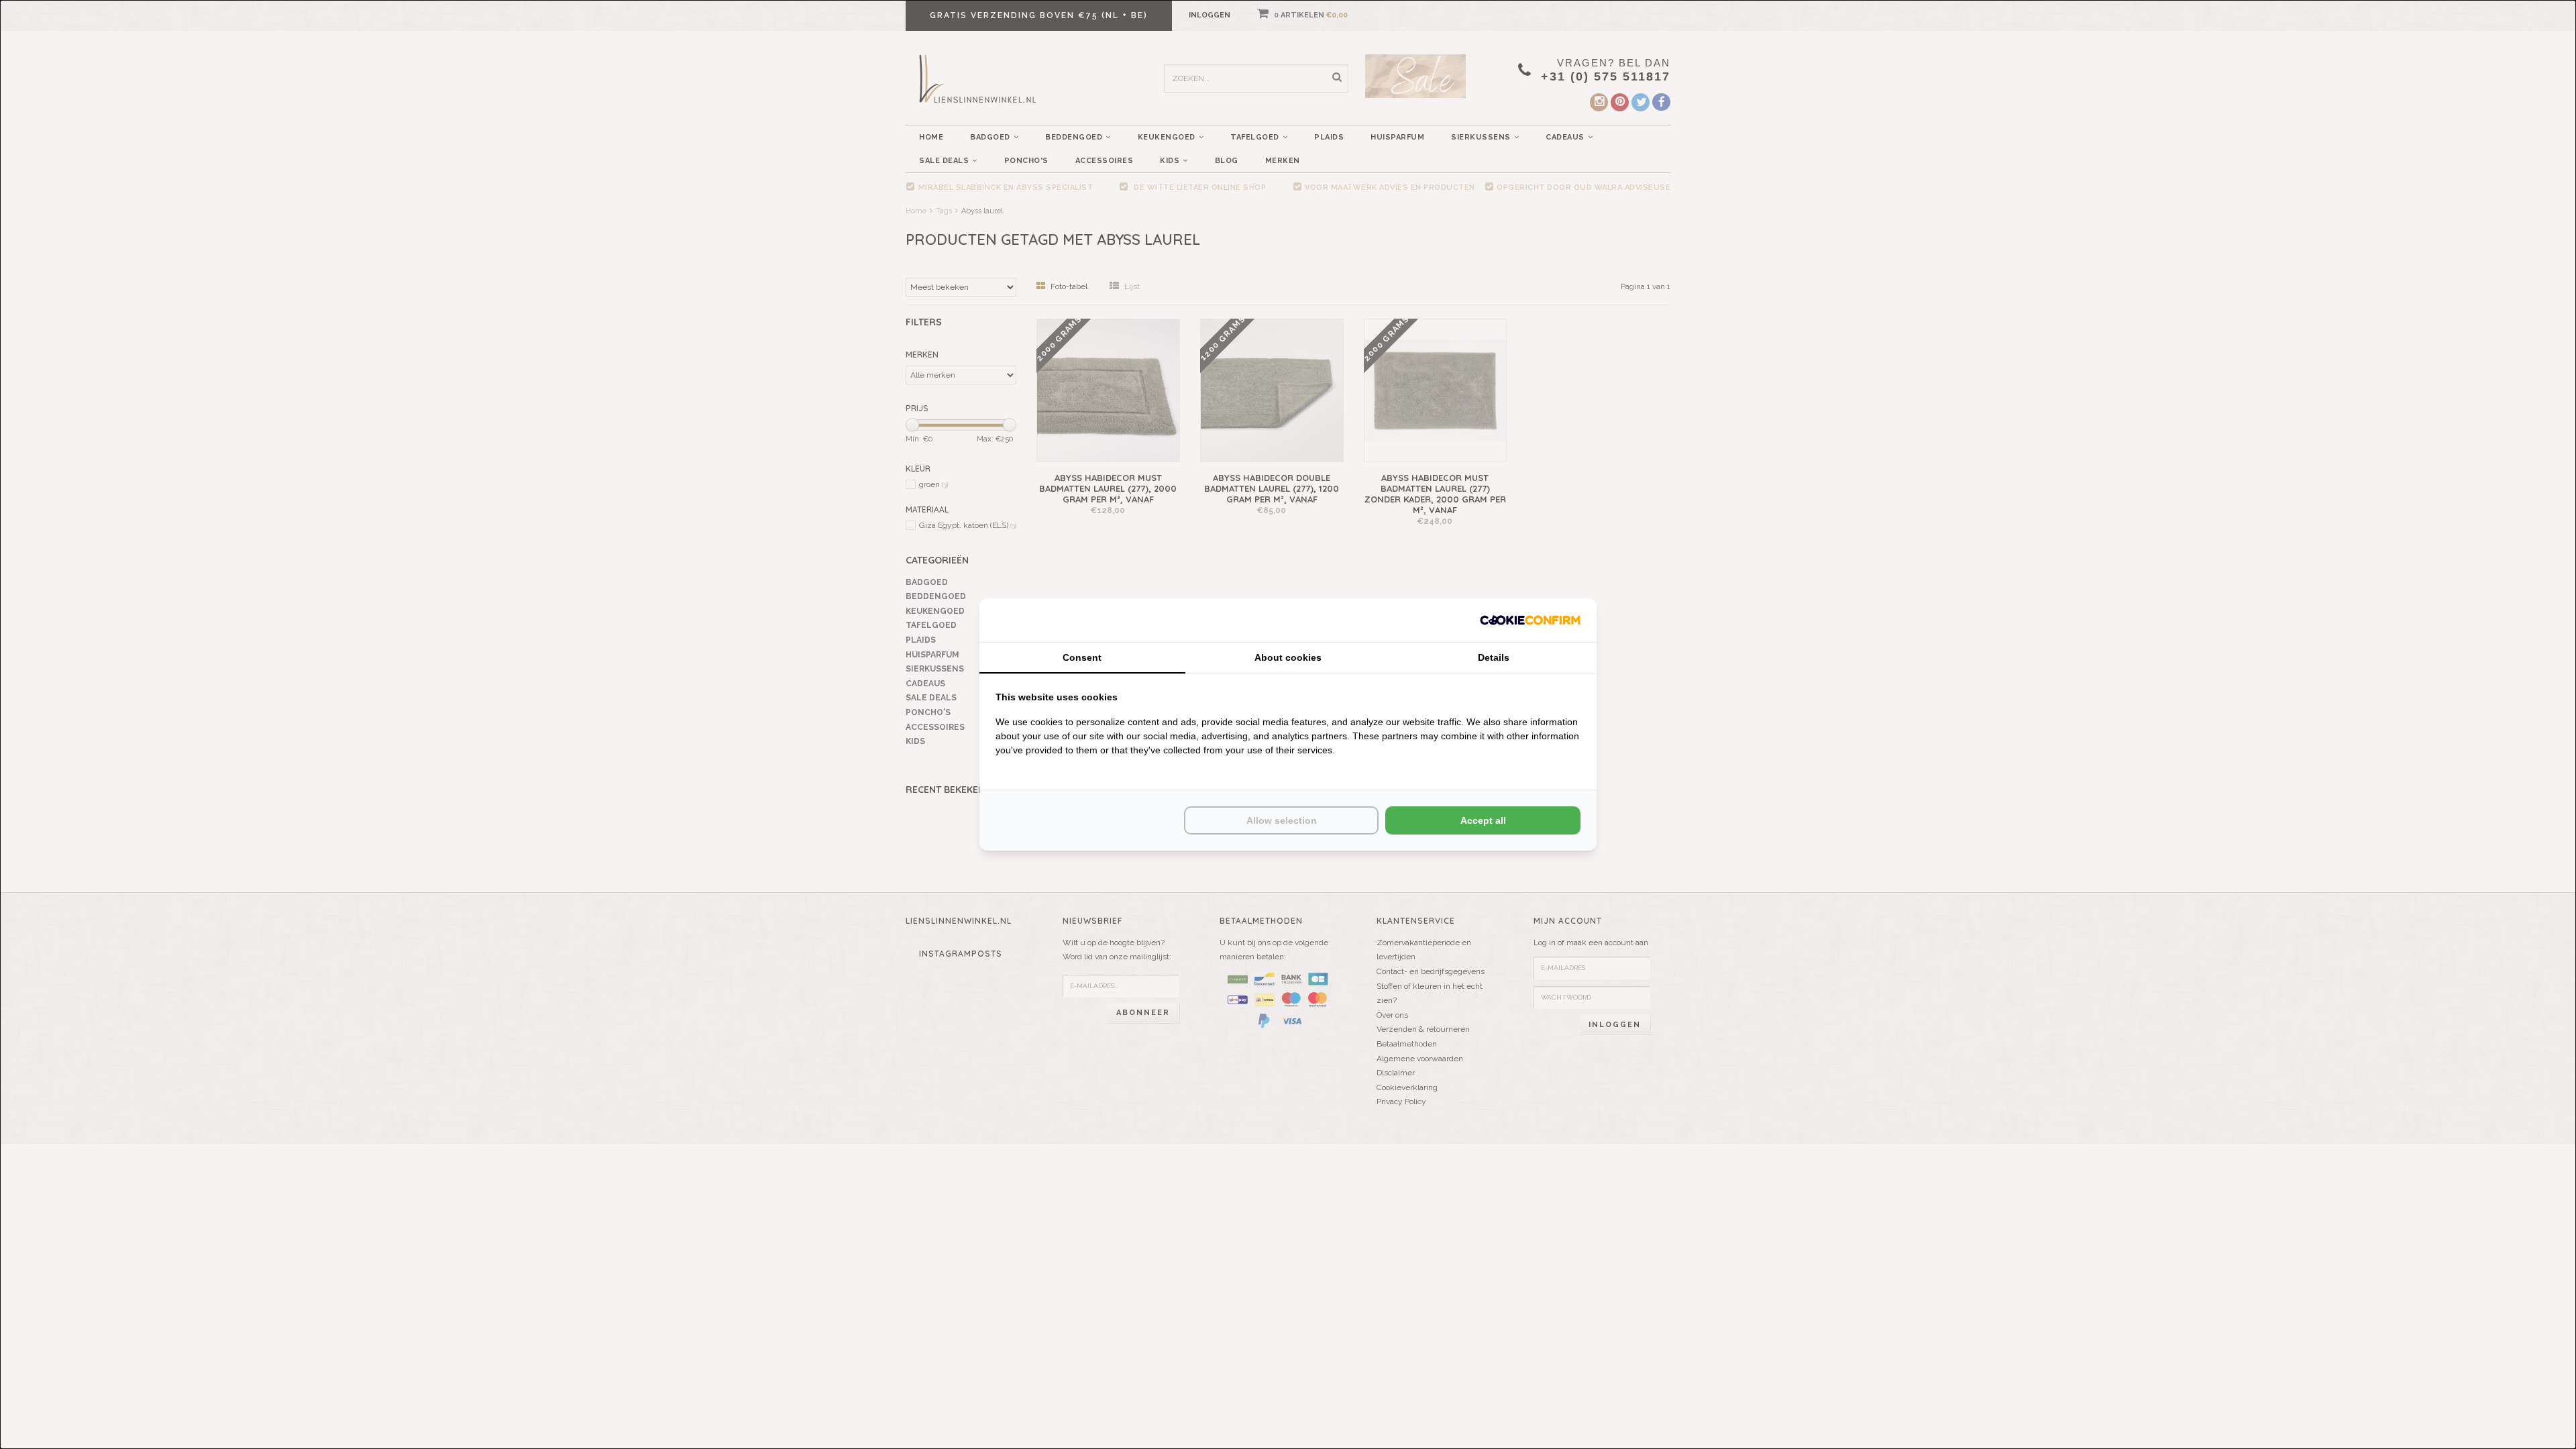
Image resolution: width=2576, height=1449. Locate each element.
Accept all (1483, 820)
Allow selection (1282, 820)
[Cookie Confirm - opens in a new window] (1530, 620)
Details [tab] (1494, 657)
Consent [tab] (1082, 657)
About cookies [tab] (1288, 657)
